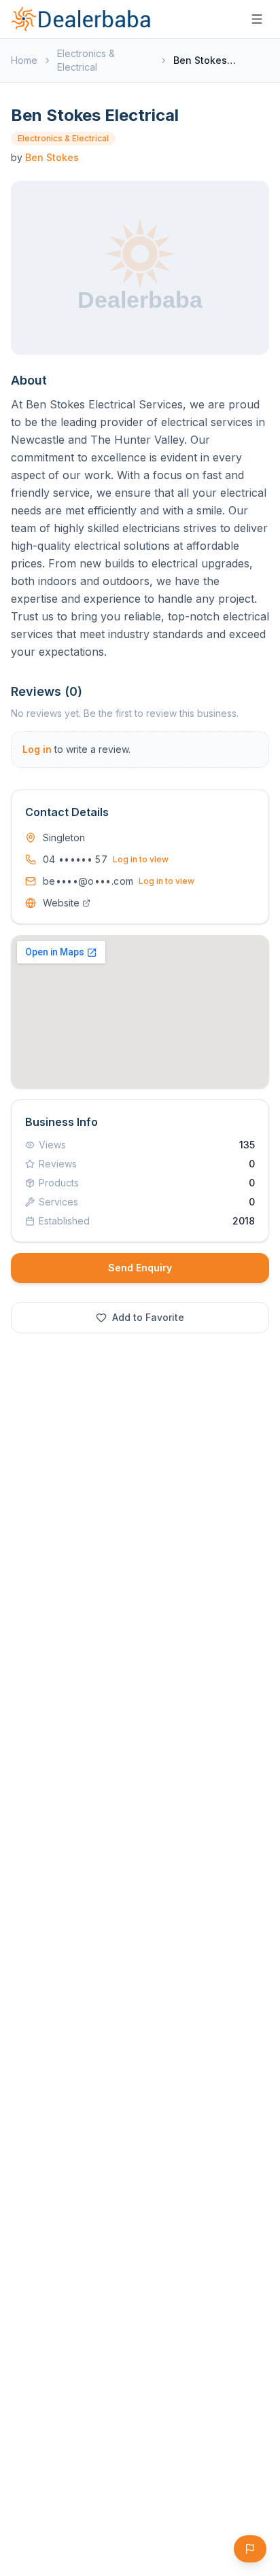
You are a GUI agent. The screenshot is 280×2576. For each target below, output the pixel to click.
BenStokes (52, 157)
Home (24, 60)
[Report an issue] (250, 2549)
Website (61, 903)
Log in (37, 749)
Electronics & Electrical (86, 60)
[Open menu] (257, 19)
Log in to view (141, 859)
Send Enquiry (140, 1268)
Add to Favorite (148, 1317)
